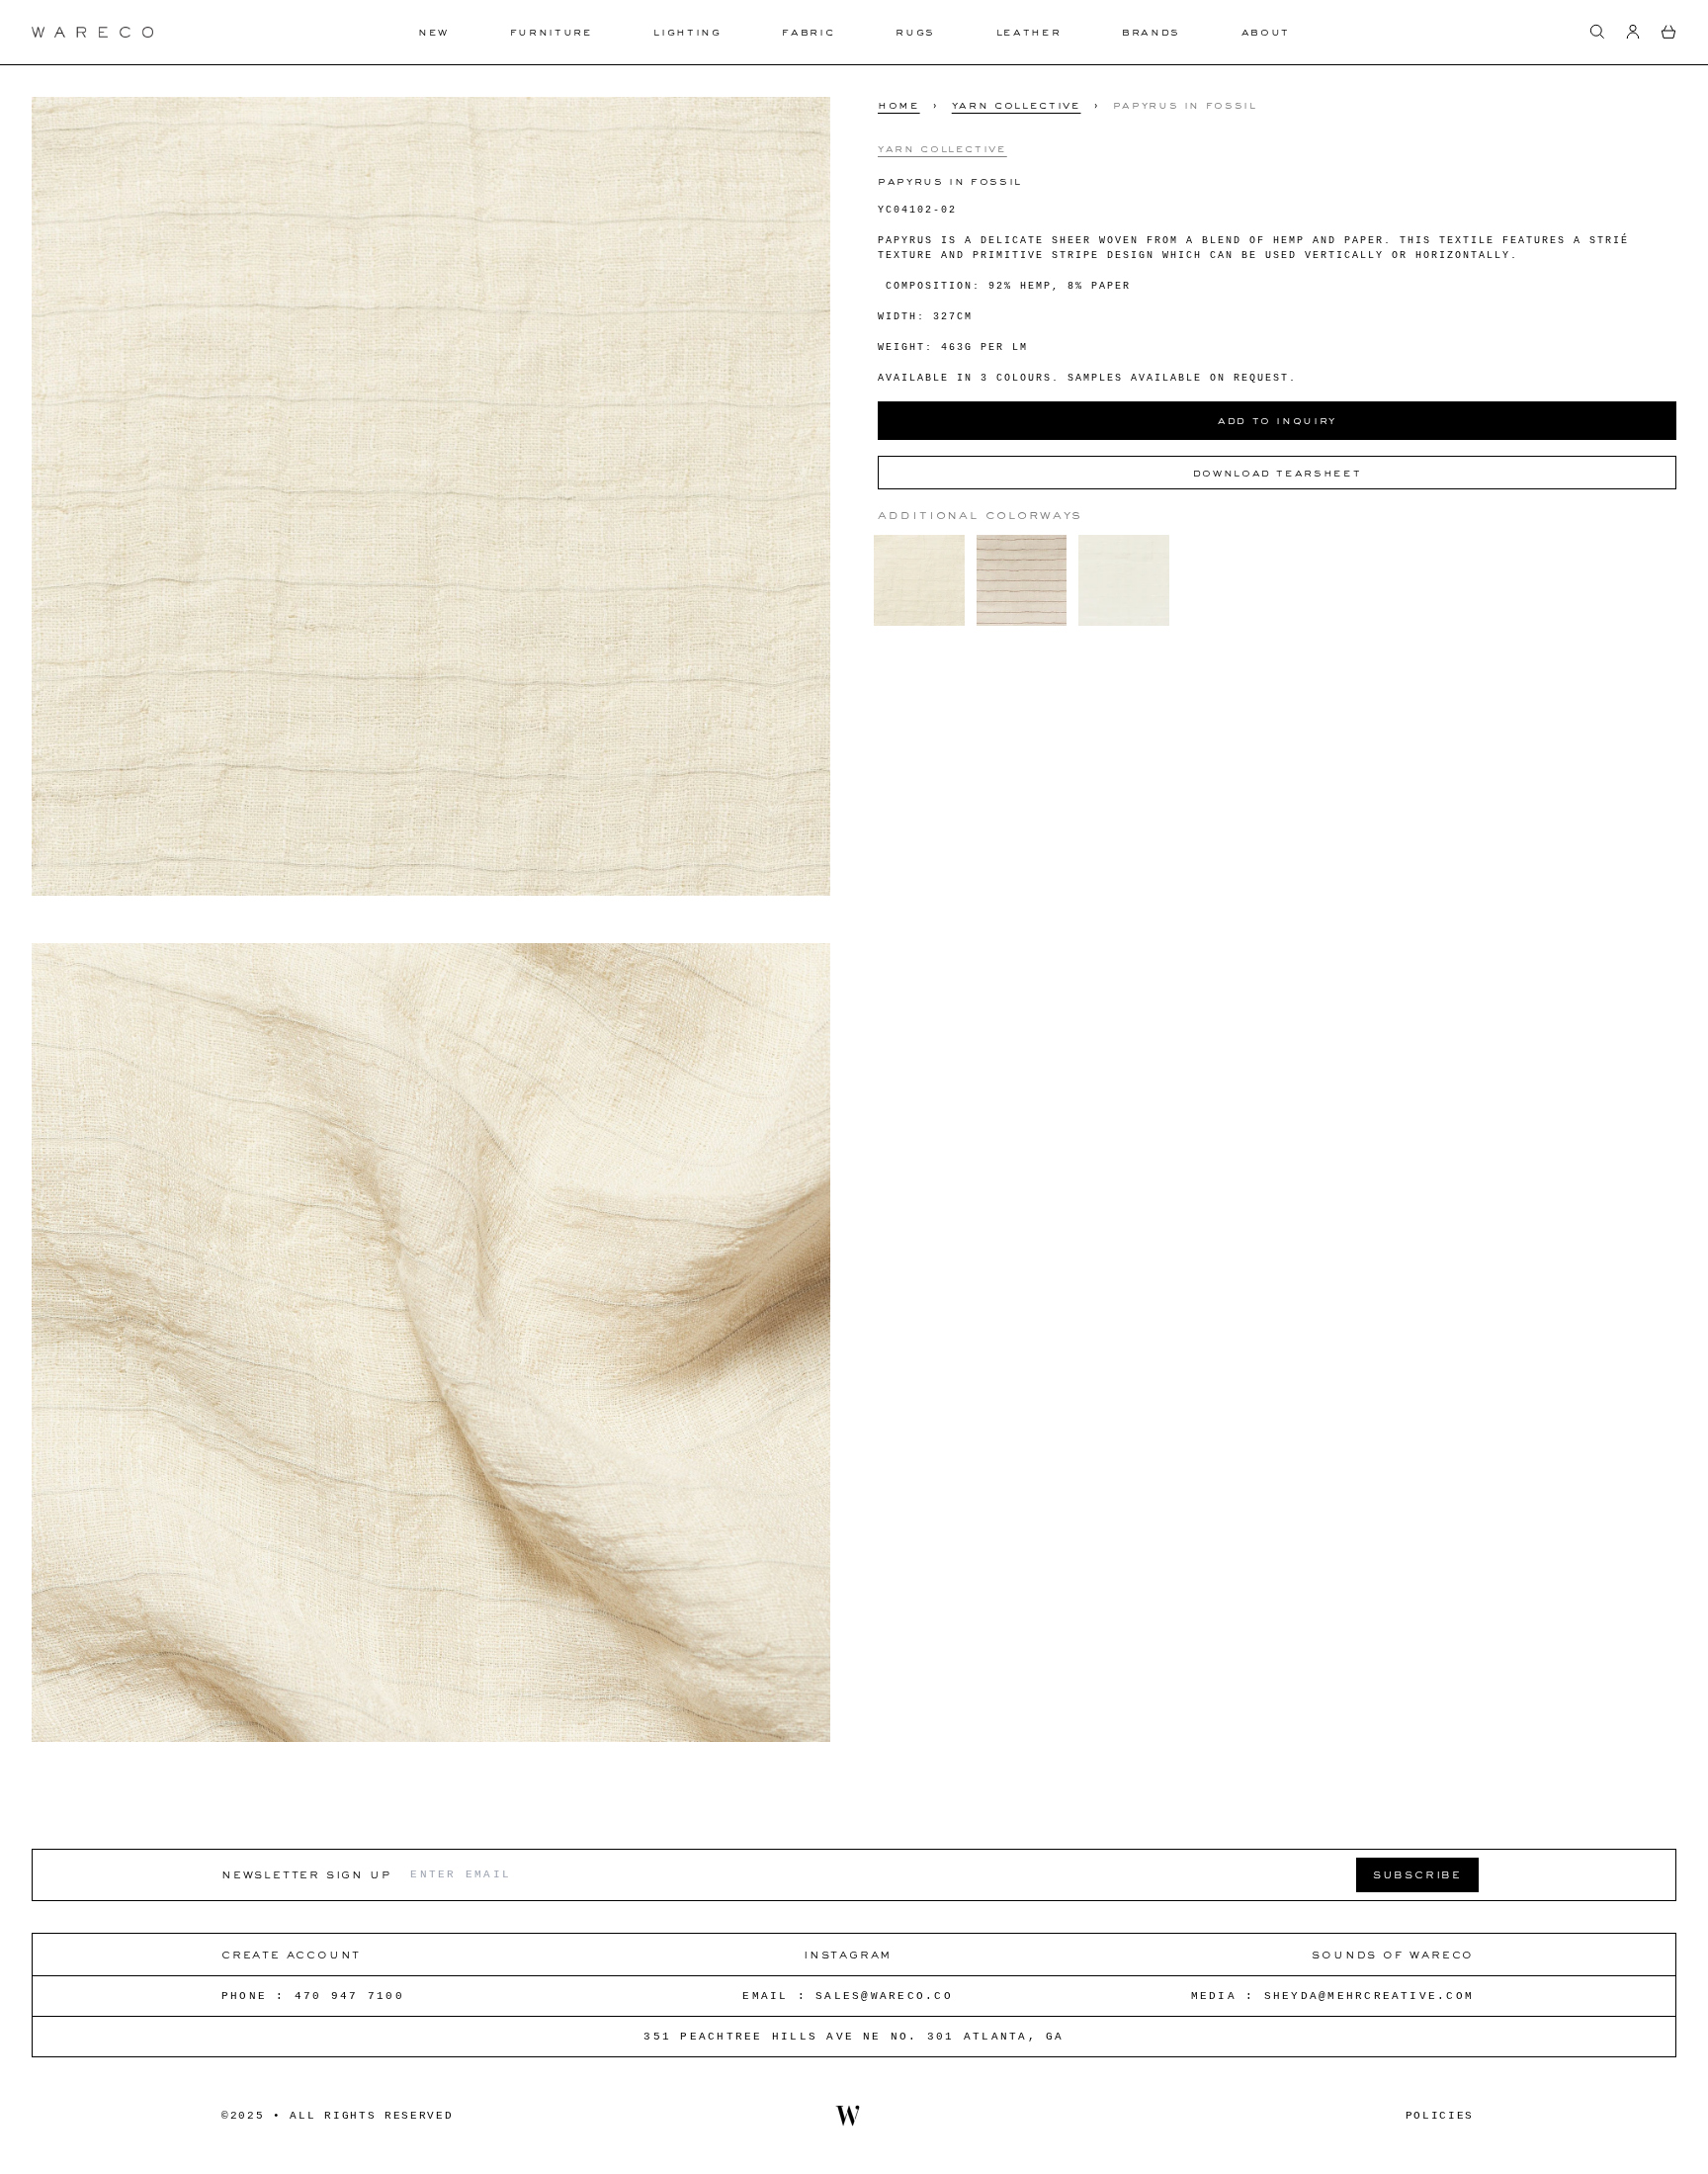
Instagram (848, 1954)
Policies (1440, 2116)
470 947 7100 (349, 1996)
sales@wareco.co (884, 1996)
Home (899, 105)
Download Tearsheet (1278, 473)
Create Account (291, 1954)
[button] (1597, 32)
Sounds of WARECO (1393, 1954)
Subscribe (1417, 1874)
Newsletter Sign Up (306, 1874)
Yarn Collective (1017, 105)
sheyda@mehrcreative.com (1369, 1996)
